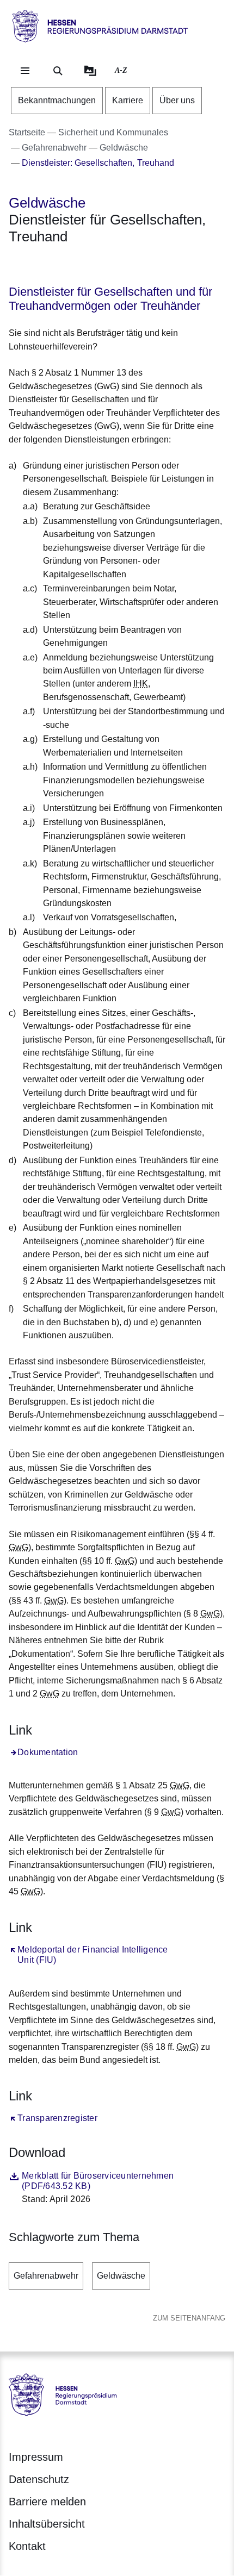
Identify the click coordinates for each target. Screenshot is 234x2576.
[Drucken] (102, 265)
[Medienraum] (90, 71)
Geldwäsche (121, 2276)
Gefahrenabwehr (46, 2276)
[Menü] (25, 71)
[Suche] (58, 71)
